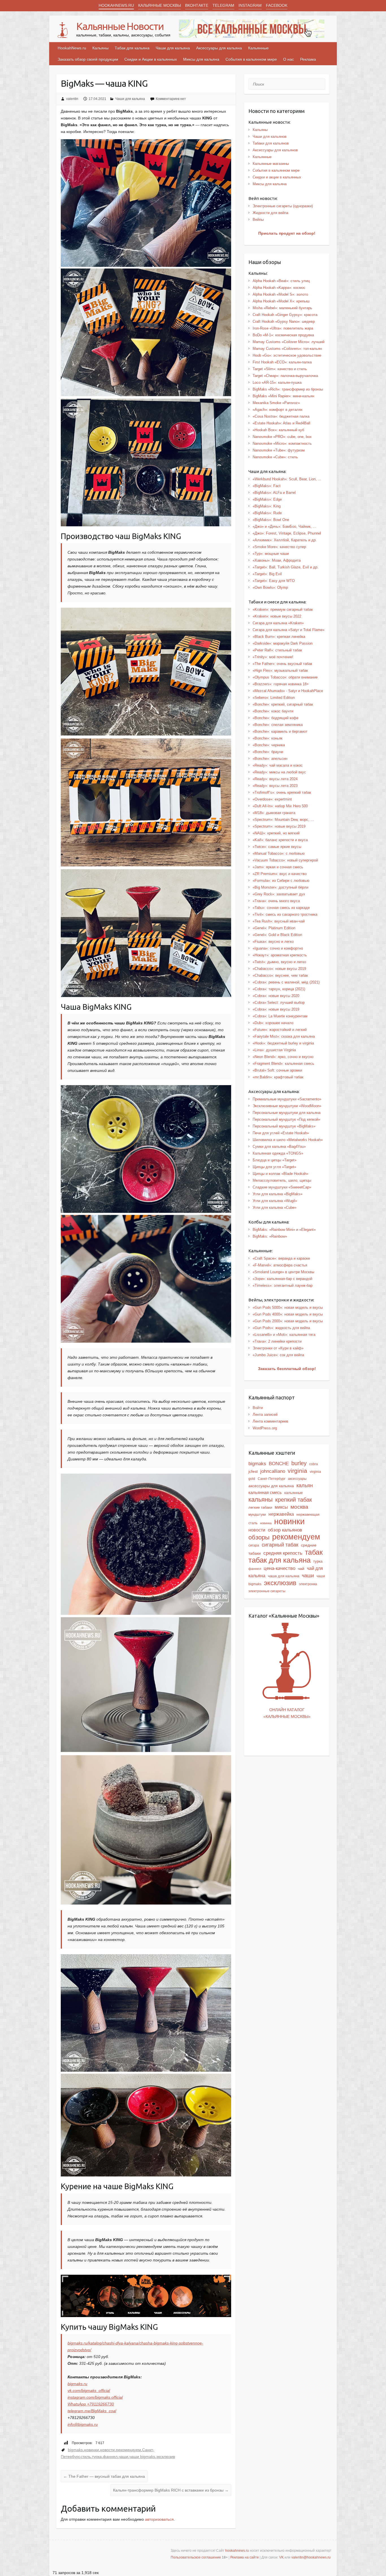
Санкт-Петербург (272, 1479)
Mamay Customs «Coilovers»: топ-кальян (287, 349)
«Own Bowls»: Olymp (270, 587)
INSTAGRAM (250, 5)
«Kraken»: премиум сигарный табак (283, 609)
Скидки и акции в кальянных (277, 177)
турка (97, 2457)
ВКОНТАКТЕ (197, 5)
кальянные (293, 1493)
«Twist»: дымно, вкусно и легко (279, 962)
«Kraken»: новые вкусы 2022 (277, 616)
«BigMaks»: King (267, 506)
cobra (314, 1464)
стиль (86, 2457)
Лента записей (265, 1414)
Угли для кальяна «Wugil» (275, 1201)
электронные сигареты (267, 1591)
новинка (266, 1523)
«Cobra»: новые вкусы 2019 (276, 1009)
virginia (297, 1471)
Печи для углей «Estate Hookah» (281, 1133)
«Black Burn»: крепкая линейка (279, 637)
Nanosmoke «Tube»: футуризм (279, 450)
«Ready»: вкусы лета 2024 (275, 779)
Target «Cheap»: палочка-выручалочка (285, 376)
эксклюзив (166, 2457)
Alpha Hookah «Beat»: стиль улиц (281, 281)
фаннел (110, 2457)
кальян (305, 1486)
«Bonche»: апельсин (270, 759)
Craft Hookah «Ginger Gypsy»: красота (285, 315)
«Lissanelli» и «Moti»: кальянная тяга (284, 1335)
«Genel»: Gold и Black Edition (277, 935)
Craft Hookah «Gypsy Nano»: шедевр (284, 321)
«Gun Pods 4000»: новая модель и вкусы (288, 1314)
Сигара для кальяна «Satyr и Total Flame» (289, 630)
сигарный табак (280, 1545)
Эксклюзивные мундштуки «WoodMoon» (287, 1106)
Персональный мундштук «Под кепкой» (286, 1119)
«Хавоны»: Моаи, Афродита (277, 560)
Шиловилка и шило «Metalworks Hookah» (288, 1140)
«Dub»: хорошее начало (273, 1023)
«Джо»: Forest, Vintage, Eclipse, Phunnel (287, 533)
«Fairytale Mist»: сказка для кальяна (284, 1036)
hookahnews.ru (237, 2551)
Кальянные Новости (120, 26)
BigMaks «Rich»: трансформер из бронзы (288, 389)
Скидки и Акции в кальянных (151, 59)
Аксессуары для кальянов (275, 150)
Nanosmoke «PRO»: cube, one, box (282, 437)
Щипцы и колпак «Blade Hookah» (280, 1174)
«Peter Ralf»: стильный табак (277, 650)
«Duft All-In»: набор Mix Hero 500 (280, 806)
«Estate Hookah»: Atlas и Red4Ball (281, 423)
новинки (91, 2450)
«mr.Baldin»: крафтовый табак (278, 1077)
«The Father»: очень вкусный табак (282, 664)
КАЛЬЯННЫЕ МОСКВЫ (160, 5)
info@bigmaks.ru (83, 2424)
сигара (254, 1545)
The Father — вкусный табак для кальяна (104, 2476)
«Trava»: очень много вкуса (276, 901)
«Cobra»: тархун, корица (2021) (279, 989)
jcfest (253, 1471)
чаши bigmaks (142, 2457)
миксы (281, 1507)
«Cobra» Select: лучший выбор (279, 1003)
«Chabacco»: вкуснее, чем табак (280, 975)
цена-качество (279, 1568)
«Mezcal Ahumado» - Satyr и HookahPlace (288, 691)
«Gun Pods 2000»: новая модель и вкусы (288, 1321)
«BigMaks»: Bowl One (271, 520)
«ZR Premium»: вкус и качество (280, 874)
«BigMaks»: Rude (267, 513)
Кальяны (100, 48)
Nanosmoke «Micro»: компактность (282, 443)
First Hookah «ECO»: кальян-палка (282, 362)
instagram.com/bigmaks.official (95, 2397)
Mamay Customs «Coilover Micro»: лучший (289, 342)
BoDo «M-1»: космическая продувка (283, 335)
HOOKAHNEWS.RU (116, 5)
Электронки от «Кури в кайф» (278, 1348)
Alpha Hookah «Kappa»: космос (279, 288)
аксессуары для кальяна (271, 1486)
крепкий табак (294, 1500)
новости (107, 2450)
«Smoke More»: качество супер (279, 547)
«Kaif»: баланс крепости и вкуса (280, 840)
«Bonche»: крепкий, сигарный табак (283, 704)
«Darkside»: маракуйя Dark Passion (283, 643)
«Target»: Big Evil (267, 574)
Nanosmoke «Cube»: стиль (275, 457)
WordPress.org (265, 1428)
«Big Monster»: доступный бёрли (280, 887)
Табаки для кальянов (271, 143)
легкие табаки (260, 1507)
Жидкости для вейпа (270, 213)
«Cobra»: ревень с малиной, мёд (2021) (286, 982)
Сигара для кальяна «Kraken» (278, 623)
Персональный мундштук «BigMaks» (284, 1126)
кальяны (261, 1499)
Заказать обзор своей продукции (88, 59)
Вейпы (258, 220)
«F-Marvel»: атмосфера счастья (280, 1265)
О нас (289, 59)
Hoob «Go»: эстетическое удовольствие (287, 355)
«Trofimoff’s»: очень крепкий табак (282, 792)
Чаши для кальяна (173, 48)
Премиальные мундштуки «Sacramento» (287, 1099)
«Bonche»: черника (269, 745)
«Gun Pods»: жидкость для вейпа (281, 1328)
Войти (258, 1408)
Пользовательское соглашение (196, 2557)
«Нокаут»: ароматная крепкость (280, 955)
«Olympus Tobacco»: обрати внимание (285, 677)
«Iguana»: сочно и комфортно (278, 948)
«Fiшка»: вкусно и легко (273, 942)
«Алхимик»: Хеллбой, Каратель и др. (285, 540)
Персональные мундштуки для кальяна (287, 1113)
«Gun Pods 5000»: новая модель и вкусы (288, 1307)
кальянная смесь (265, 1493)
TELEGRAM (223, 5)
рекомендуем (128, 2450)
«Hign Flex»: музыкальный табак (280, 670)
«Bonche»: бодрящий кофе (276, 718)
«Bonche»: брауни (268, 752)
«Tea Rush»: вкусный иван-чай (279, 921)
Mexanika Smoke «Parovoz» (276, 403)
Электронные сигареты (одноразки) (283, 206)
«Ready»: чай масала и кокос (278, 765)
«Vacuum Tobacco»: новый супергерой (285, 860)
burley (299, 1463)
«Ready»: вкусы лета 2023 (275, 786)
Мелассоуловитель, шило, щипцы (282, 1180)
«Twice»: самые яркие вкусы (277, 847)
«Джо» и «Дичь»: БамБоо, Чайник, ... (284, 526)
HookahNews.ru (72, 48)
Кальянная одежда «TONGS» (278, 1153)
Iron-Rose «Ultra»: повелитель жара (283, 328)
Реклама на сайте (245, 2557)
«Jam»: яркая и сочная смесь (278, 867)
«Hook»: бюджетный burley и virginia (283, 1043)
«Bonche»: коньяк (268, 738)
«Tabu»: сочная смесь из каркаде (281, 908)
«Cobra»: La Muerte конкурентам (280, 1016)
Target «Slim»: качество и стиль (280, 369)
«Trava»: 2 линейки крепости (277, 1341)
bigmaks (75, 2450)
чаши (123, 2457)
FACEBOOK (277, 5)
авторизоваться (159, 2519)
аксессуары (297, 1479)
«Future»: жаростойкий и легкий (280, 1030)
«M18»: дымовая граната (274, 813)
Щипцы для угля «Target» (274, 1167)
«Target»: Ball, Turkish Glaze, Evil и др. (286, 567)
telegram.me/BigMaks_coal (92, 2411)
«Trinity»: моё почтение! (273, 657)
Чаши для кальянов (270, 137)
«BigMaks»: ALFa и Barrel (274, 493)
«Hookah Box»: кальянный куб (278, 430)
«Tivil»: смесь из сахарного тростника (285, 914)
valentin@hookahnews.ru (311, 2557)
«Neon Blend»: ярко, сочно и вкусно (283, 1057)
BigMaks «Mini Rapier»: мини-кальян (283, 396)
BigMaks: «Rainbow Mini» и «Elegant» (284, 1230)
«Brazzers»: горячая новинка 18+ (281, 684)
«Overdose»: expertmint (272, 799)
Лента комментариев (270, 1421)
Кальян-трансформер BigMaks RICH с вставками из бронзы (171, 2490)
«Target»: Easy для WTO (274, 581)
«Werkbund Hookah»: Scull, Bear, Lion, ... (287, 479)
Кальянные (258, 48)
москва (299, 1507)
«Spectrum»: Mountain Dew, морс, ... (283, 820)
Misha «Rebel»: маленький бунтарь (282, 308)
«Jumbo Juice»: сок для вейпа (278, 1355)
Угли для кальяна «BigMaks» (277, 1194)
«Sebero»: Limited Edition (274, 698)
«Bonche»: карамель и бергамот (280, 731)
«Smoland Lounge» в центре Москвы (283, 1272)
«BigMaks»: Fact (267, 486)
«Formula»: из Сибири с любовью (281, 881)
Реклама (308, 59)
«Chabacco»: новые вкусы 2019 (279, 969)
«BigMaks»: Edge (267, 499)
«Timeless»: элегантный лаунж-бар (283, 1285)
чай (301, 1569)
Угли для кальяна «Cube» (275, 1208)
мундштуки (257, 1515)
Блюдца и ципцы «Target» (275, 1160)
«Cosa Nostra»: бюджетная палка (281, 416)
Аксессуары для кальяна (219, 48)
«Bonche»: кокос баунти (273, 711)
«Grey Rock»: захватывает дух (279, 894)
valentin (72, 99)
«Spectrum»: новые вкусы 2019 (279, 826)
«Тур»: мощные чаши (271, 554)
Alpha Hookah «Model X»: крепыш (281, 301)
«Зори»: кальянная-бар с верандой (282, 1279)
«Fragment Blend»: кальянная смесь (283, 1064)
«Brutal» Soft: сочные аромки (277, 1070)
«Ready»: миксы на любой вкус (279, 772)
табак (314, 1552)
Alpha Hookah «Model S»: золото (280, 294)
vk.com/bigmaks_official (89, 2390)
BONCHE (279, 1463)
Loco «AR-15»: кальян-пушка (277, 382)
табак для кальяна (279, 1560)
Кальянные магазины (271, 164)
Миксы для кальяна (201, 59)
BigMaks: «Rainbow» (270, 1236)
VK (281, 2557)
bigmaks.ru (77, 2384)
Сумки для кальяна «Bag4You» (279, 1147)
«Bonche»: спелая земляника (278, 725)
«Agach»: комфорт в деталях (278, 410)
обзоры (259, 1537)
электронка (308, 1584)
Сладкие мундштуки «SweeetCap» (282, 1187)
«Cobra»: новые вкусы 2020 (276, 996)
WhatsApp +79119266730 (91, 2404)
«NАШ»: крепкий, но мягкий (276, 833)
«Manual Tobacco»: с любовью (279, 853)
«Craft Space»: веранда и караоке (281, 1258)
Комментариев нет (171, 99)
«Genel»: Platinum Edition (274, 928)
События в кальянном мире (251, 59)
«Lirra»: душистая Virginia (274, 1050)
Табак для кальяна (132, 48)
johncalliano (273, 1471)
